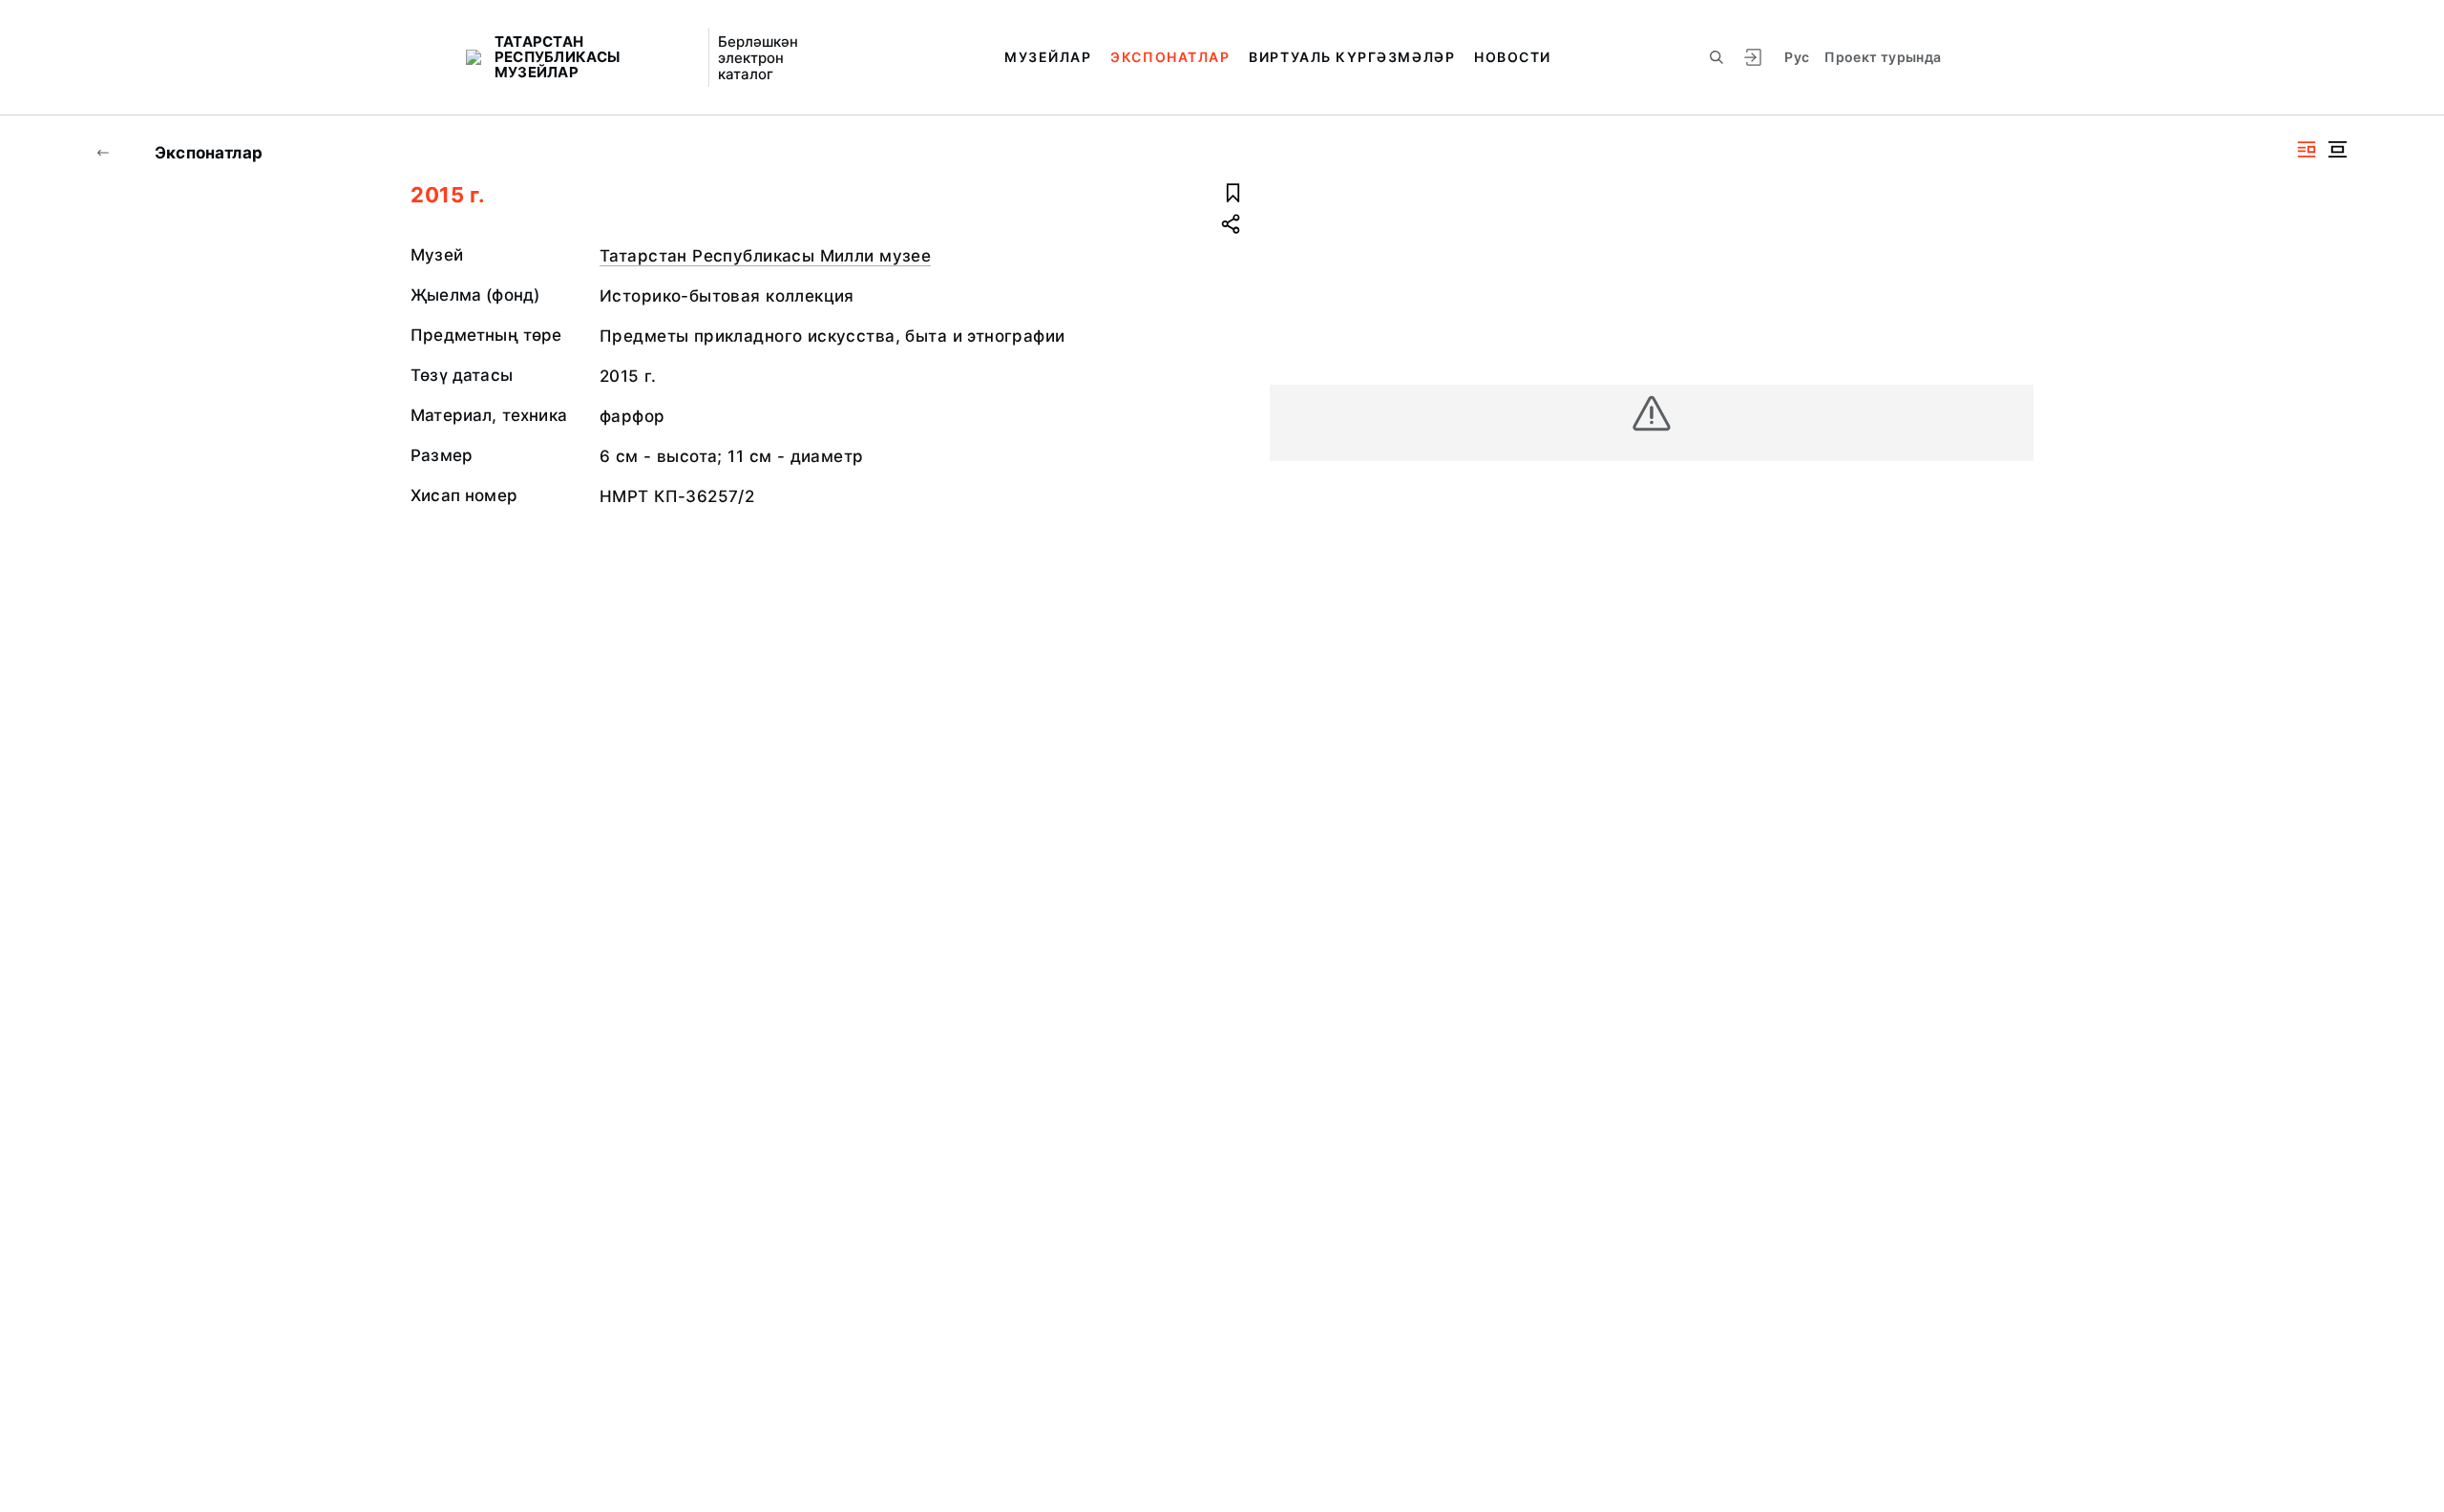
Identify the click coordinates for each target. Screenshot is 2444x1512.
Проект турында (1883, 57)
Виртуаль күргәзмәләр (1352, 57)
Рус (1797, 57)
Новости (1513, 57)
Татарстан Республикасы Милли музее (765, 256)
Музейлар (1048, 57)
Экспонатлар (1170, 57)
